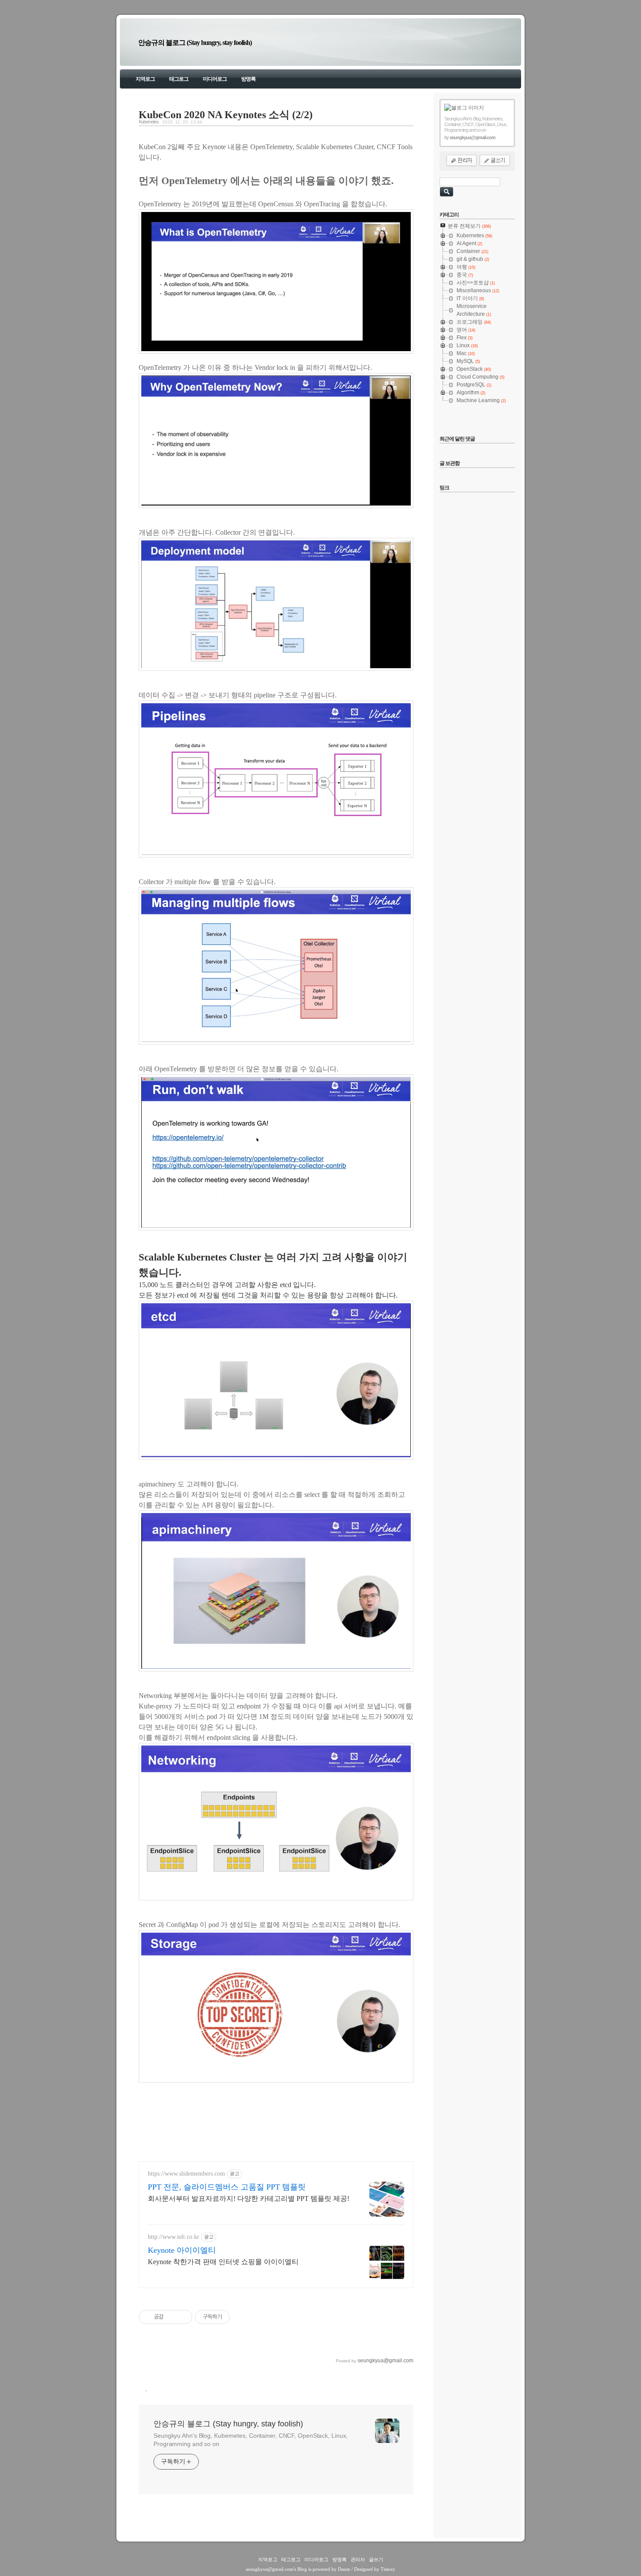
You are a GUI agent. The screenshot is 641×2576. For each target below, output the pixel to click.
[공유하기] (172, 2317)
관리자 (358, 2559)
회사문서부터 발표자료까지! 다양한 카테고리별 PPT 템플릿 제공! (249, 2198)
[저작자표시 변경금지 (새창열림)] (238, 2317)
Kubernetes (149, 122)
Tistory (388, 2569)
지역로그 (145, 79)
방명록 (248, 79)
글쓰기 (376, 2559)
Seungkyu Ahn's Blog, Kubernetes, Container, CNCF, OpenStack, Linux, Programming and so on (251, 2440)
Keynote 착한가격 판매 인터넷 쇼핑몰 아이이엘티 (223, 2262)
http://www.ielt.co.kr (174, 2237)
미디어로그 (215, 79)
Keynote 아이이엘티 (182, 2250)
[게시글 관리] (182, 2317)
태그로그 (179, 79)
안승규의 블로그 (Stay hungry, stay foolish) (195, 43)
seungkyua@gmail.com (270, 2569)
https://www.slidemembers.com (186, 2174)
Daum (344, 2569)
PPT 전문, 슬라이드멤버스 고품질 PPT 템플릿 (227, 2187)
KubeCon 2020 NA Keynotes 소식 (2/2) (226, 115)
